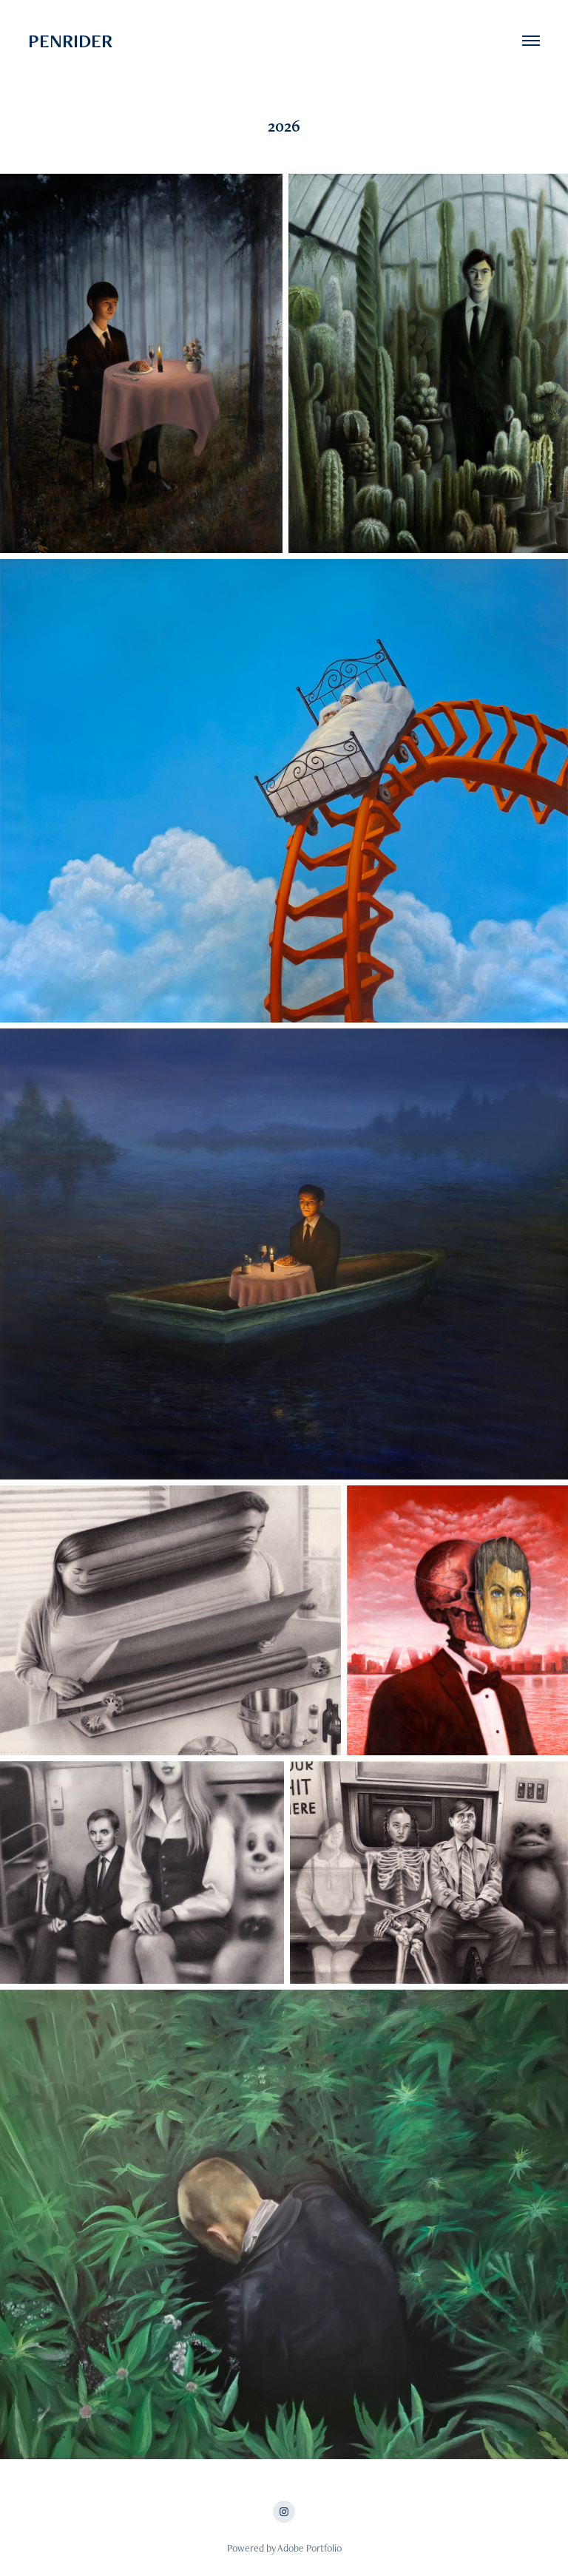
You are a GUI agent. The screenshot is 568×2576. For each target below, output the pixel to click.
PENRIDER (124, 41)
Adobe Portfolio (310, 2548)
